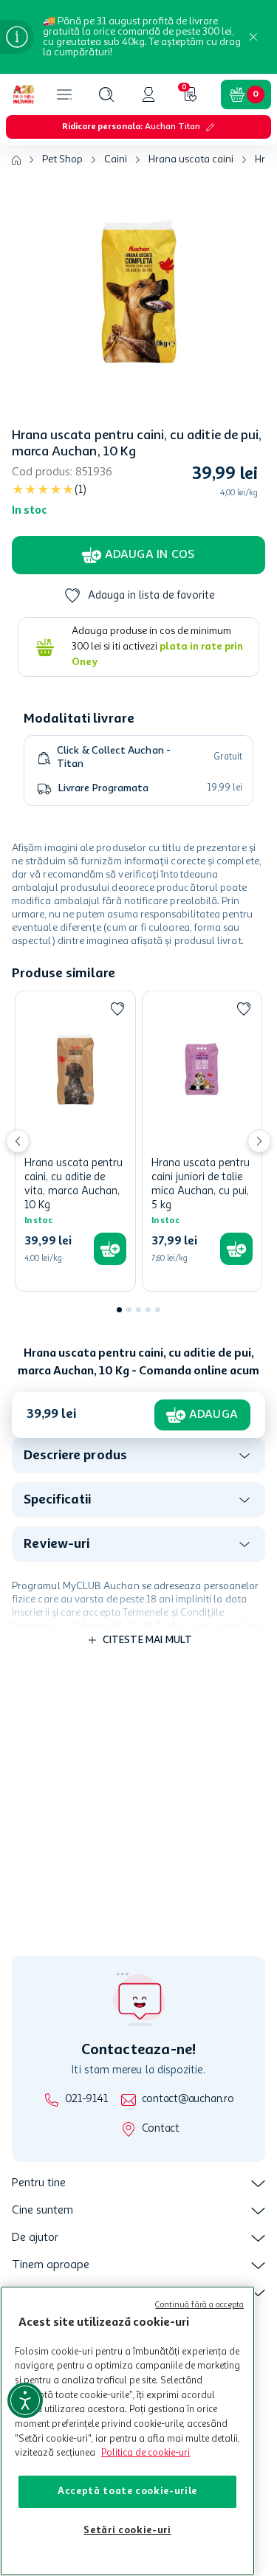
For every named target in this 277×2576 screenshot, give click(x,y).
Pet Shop (62, 159)
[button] (106, 94)
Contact (161, 2129)
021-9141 (86, 2100)
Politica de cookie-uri (146, 2453)
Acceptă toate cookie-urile (127, 2491)
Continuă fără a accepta (199, 2305)
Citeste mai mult (148, 1640)
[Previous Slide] (18, 1141)
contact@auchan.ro (188, 2100)
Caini (116, 159)
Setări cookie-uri (127, 2531)
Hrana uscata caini (191, 159)
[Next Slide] (259, 1141)
